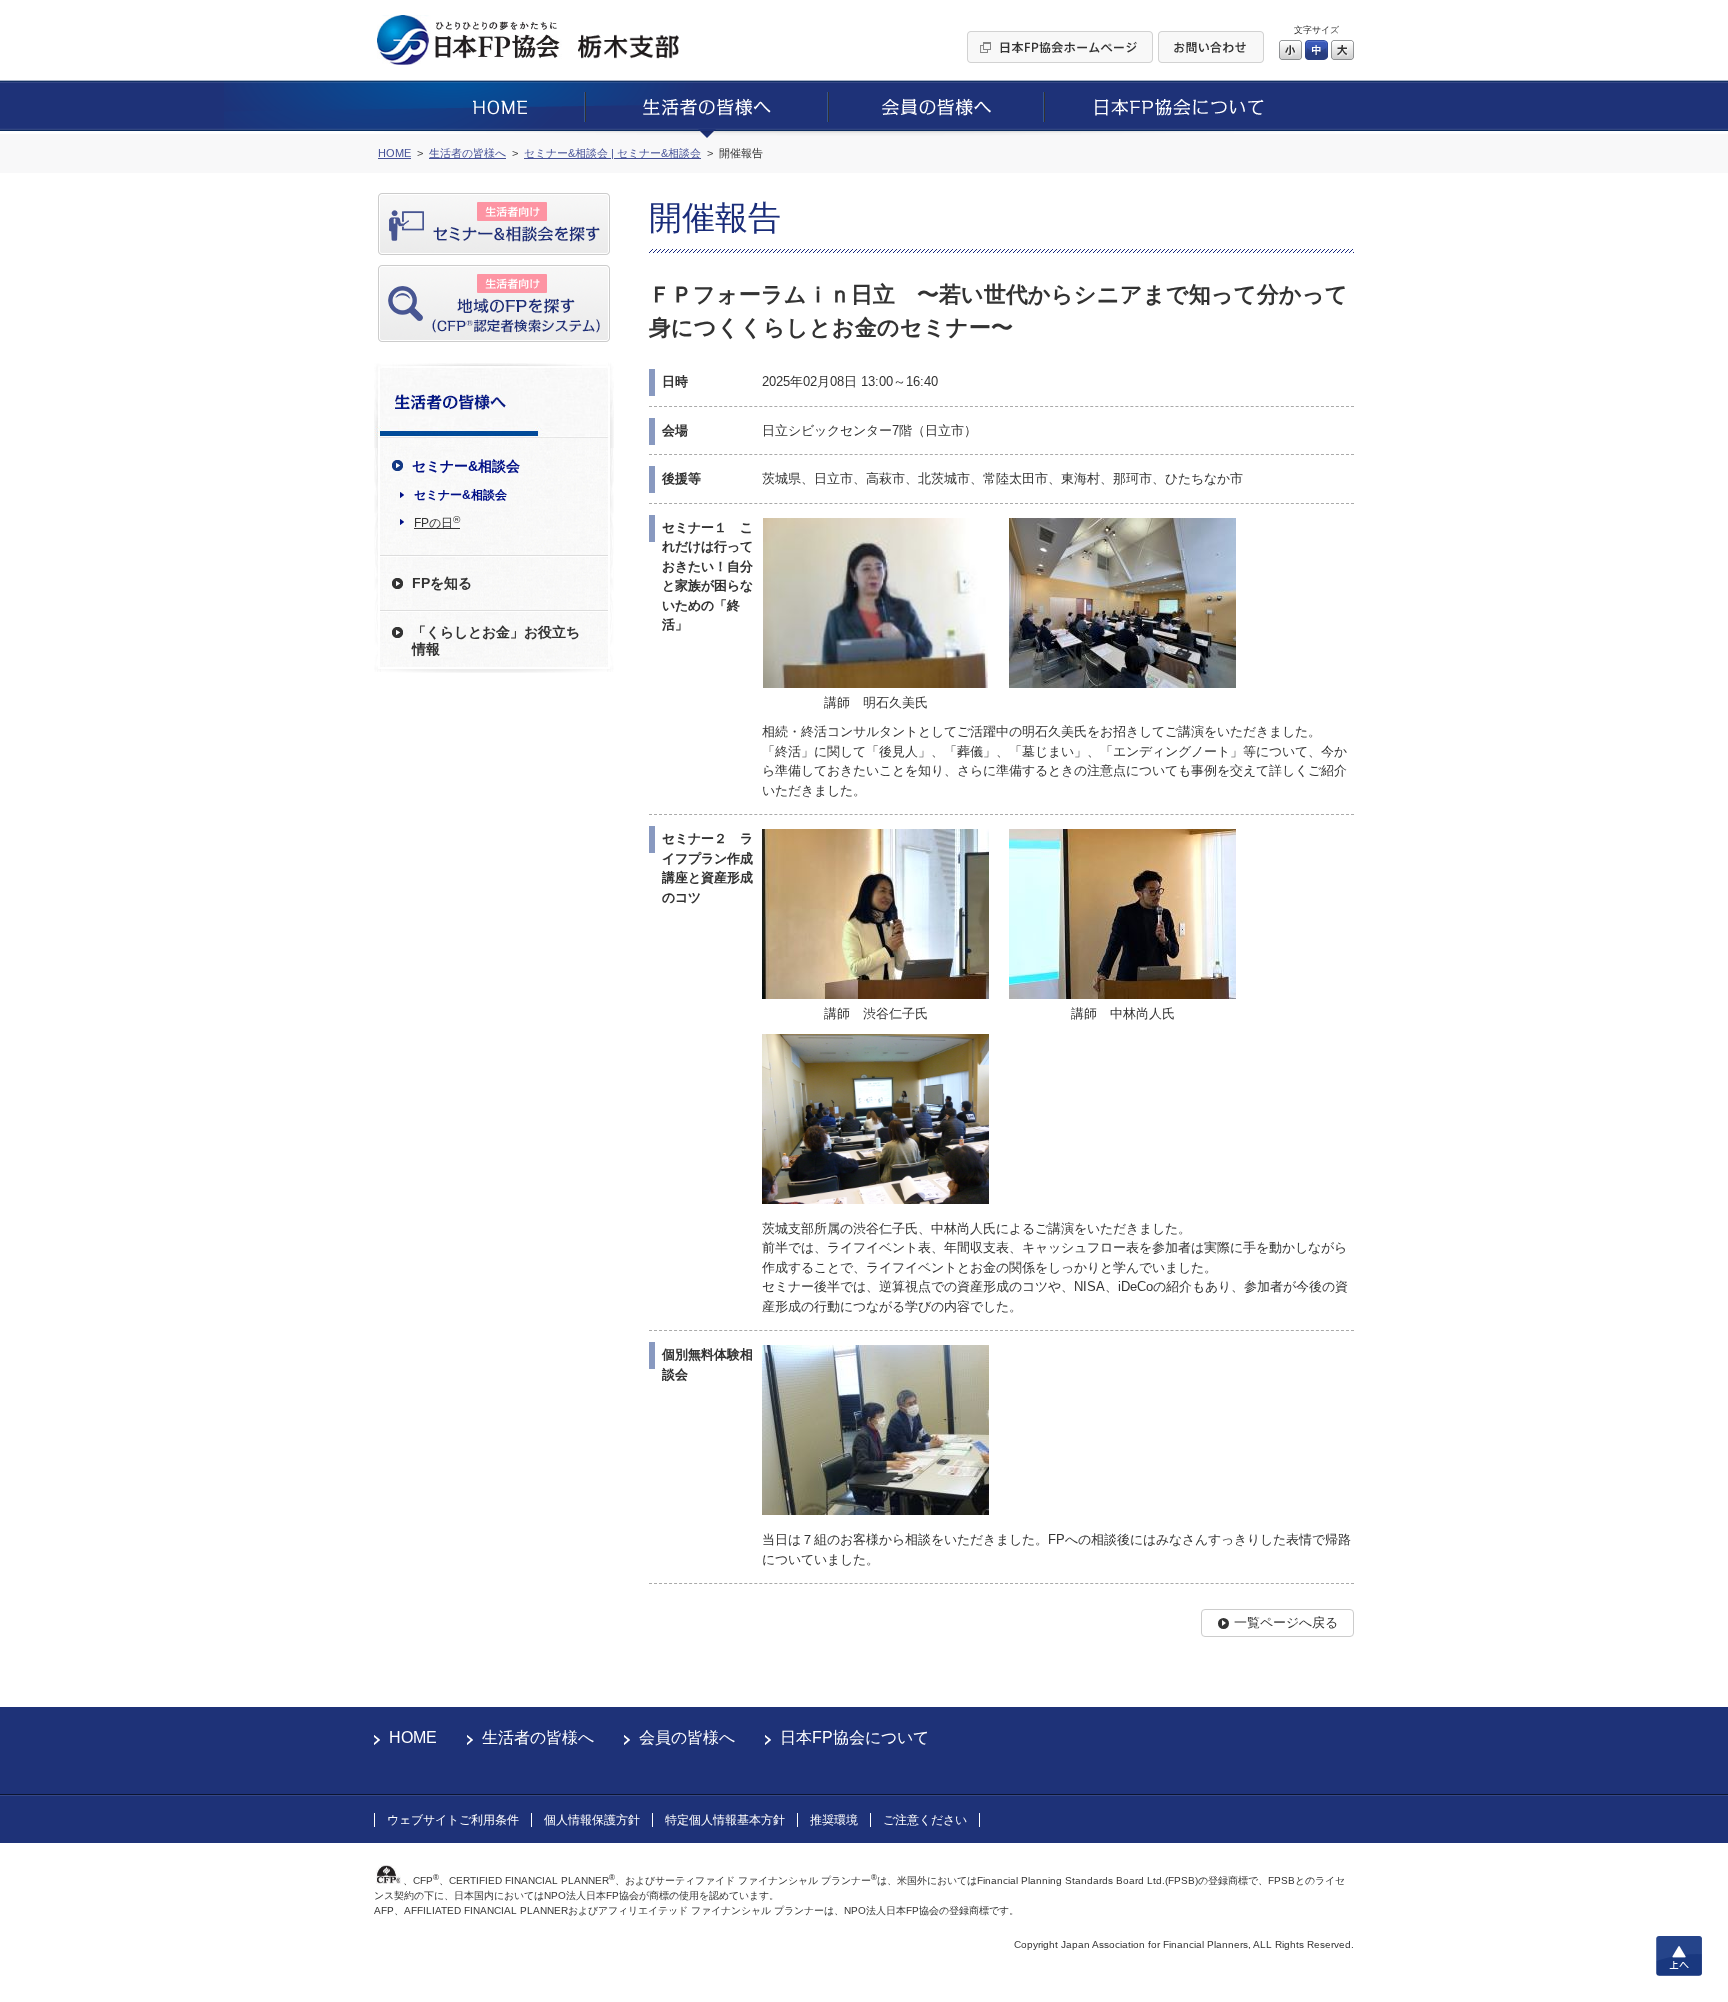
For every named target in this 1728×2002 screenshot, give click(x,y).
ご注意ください (925, 1820)
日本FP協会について (854, 1737)
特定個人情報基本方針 (725, 1820)
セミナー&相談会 (460, 495)
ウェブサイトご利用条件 (453, 1820)
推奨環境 (834, 1820)
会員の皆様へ (687, 1737)
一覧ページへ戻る (1286, 1622)
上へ (1679, 1956)
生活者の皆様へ (538, 1737)
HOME (413, 1737)
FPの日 (437, 522)
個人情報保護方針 (592, 1820)
